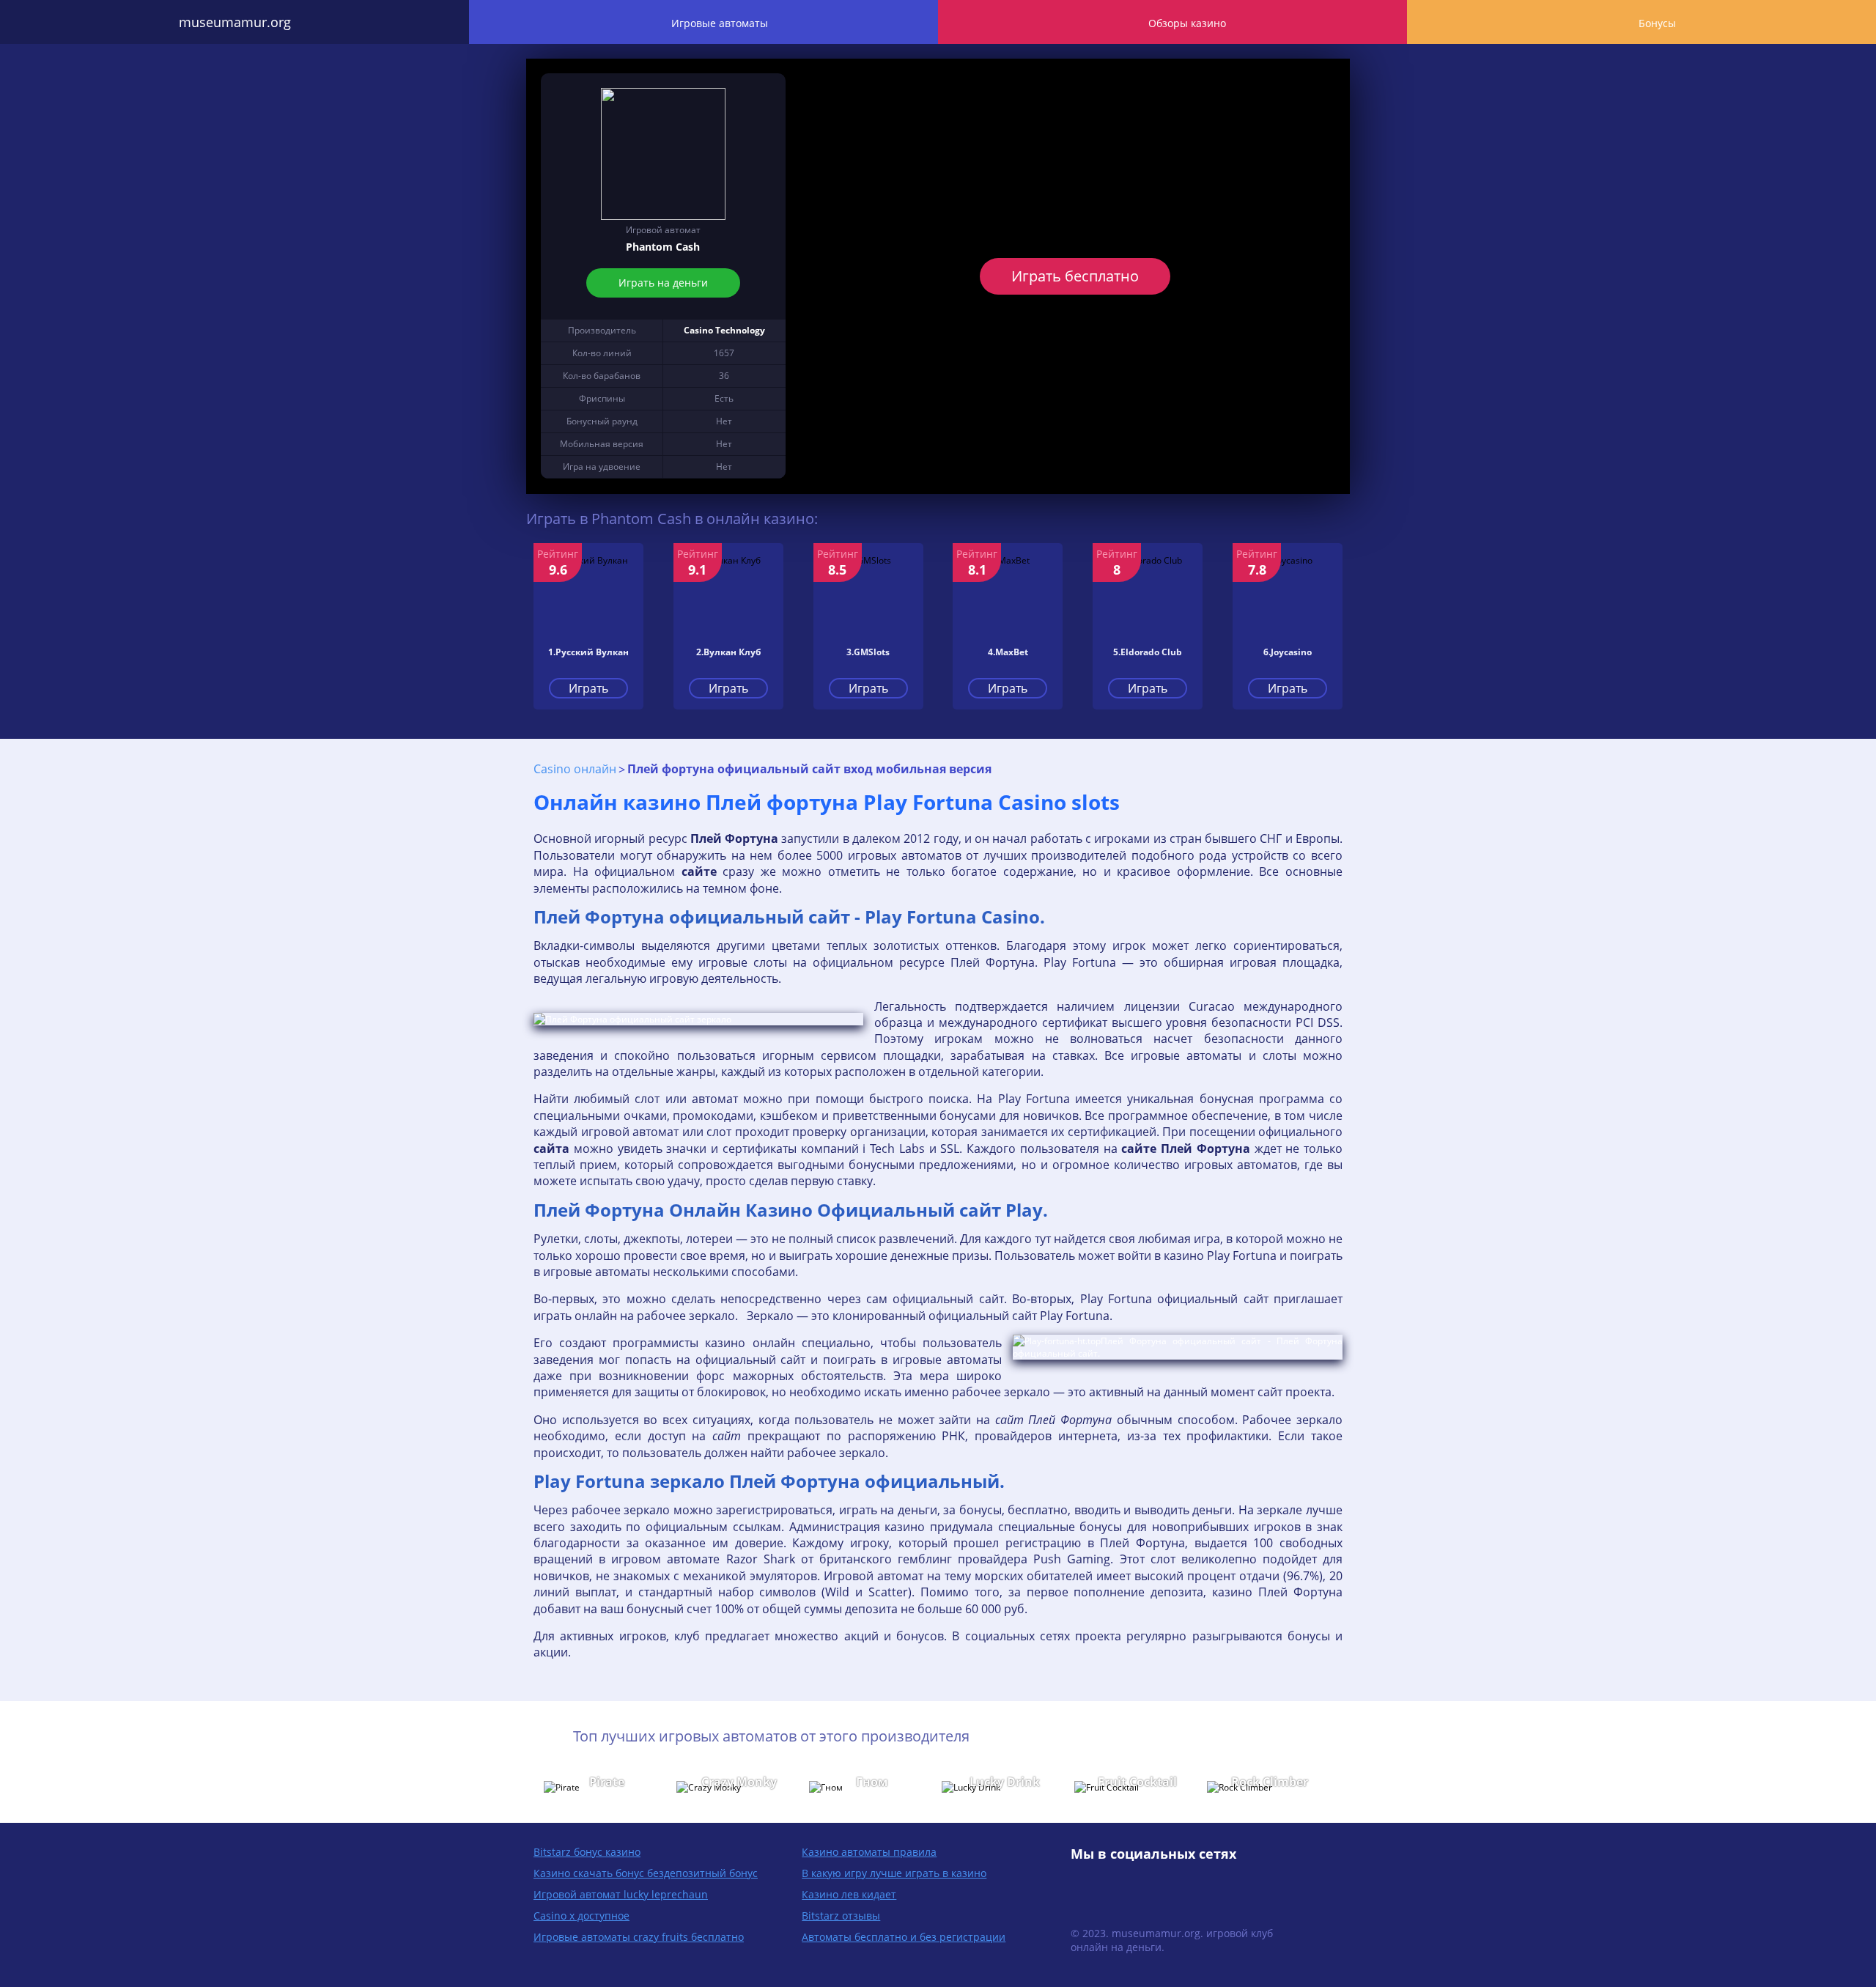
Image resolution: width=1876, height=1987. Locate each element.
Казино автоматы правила (869, 1852)
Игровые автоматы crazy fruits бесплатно (639, 1937)
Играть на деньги (663, 283)
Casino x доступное (581, 1916)
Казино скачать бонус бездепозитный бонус (646, 1873)
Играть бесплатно (1075, 276)
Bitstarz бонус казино (587, 1852)
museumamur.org (235, 22)
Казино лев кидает (849, 1894)
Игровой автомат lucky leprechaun (621, 1894)
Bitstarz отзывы (841, 1916)
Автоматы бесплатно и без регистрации (904, 1937)
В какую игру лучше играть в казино (894, 1873)
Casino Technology (724, 330)
